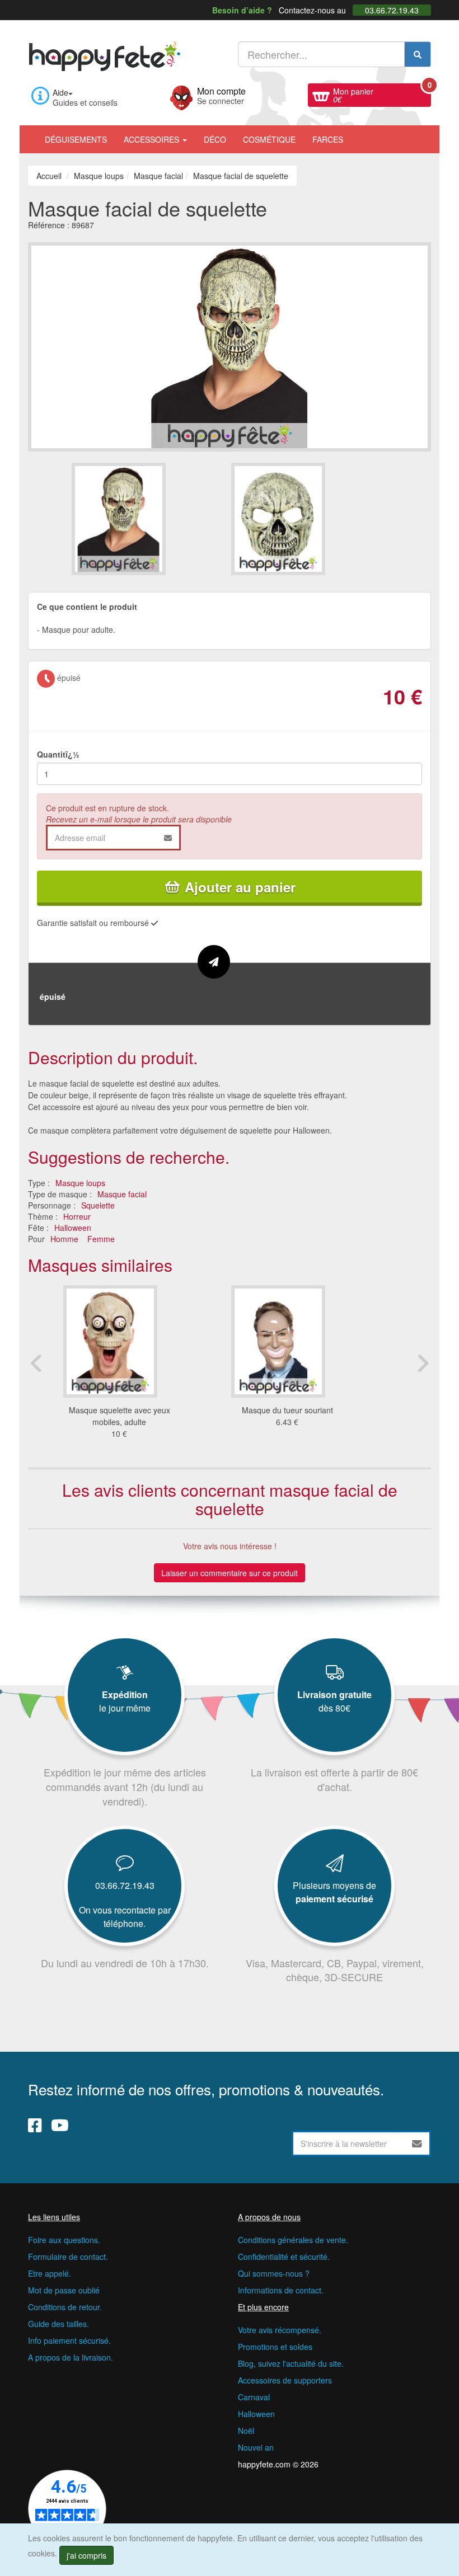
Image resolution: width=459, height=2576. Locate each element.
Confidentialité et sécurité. (284, 2257)
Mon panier (382, 94)
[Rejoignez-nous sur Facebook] (35, 2125)
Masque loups (80, 1183)
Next (423, 1363)
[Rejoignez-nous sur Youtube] (60, 2125)
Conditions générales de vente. (293, 2240)
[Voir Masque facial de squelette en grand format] (230, 345)
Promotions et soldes (275, 2347)
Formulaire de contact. (68, 2257)
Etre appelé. (50, 2273)
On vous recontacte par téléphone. (125, 1917)
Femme (101, 1239)
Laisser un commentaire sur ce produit (230, 1573)
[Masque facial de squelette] (150, 519)
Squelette (98, 1205)
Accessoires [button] (153, 139)
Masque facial (122, 1194)
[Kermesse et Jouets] (360, 134)
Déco (215, 139)
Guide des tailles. (58, 2324)
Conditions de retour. (65, 2307)
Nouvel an (256, 2447)
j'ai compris (86, 2555)
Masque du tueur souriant (287, 1410)
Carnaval (254, 2397)
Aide (60, 92)
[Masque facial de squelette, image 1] (309, 519)
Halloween (73, 1228)
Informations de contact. (281, 2290)
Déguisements (76, 139)
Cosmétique (269, 139)
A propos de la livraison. (71, 2357)
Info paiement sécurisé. (69, 2340)
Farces (328, 139)
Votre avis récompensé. (280, 2330)
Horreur (77, 1216)
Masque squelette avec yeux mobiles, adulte (120, 1416)
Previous (36, 1363)
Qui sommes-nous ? (274, 2273)
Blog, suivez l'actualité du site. (291, 2363)
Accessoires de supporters (285, 2380)
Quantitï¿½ (58, 754)
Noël (246, 2431)
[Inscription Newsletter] (417, 2143)
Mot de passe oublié (64, 2290)
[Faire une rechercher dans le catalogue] (418, 54)
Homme (64, 1239)
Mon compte (221, 95)
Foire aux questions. (64, 2240)
